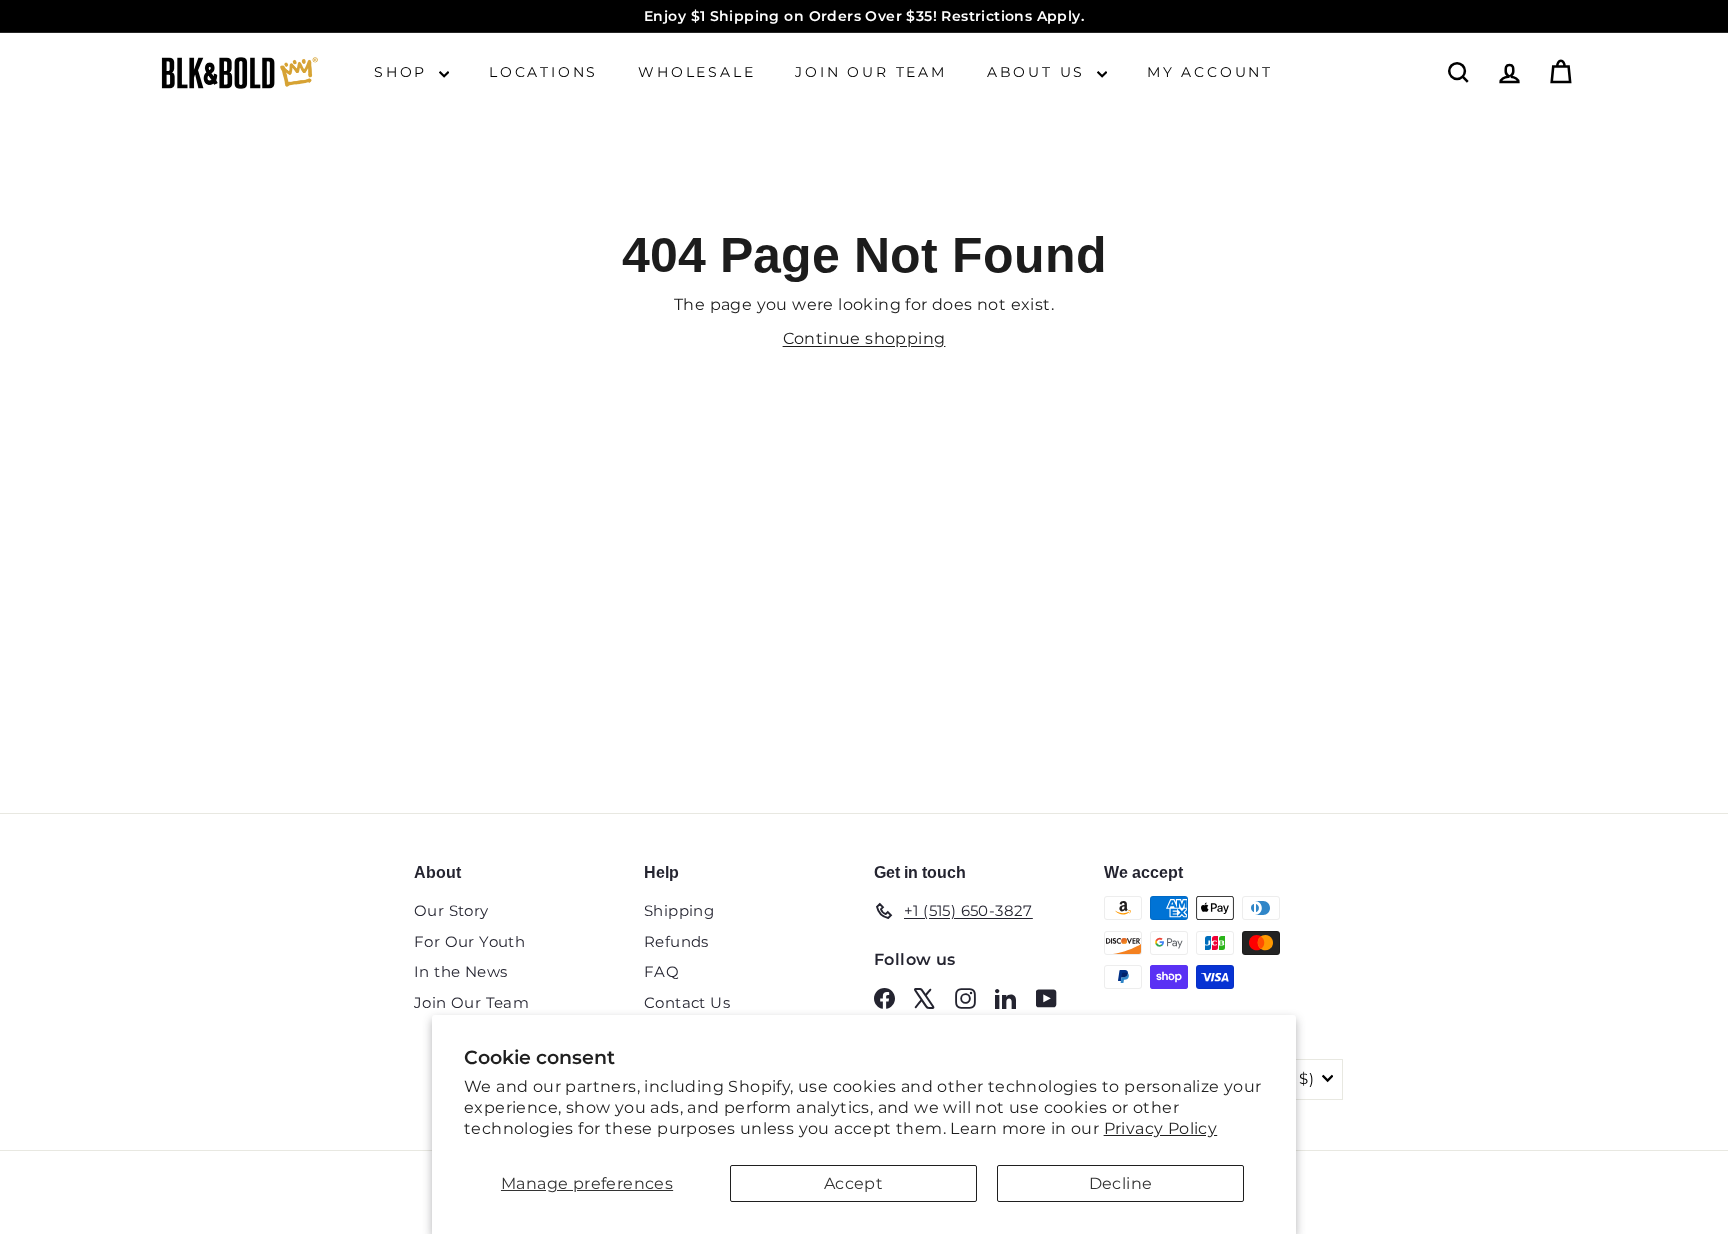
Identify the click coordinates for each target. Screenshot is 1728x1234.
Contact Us (687, 1002)
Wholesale (696, 72)
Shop (404, 72)
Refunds (676, 941)
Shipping (679, 910)
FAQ (661, 971)
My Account (1210, 72)
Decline (1121, 1183)
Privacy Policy (1161, 1128)
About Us (1039, 72)
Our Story (451, 910)
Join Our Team (870, 72)
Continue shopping (864, 338)
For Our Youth (469, 941)
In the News (460, 971)
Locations (543, 72)
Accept (853, 1183)
